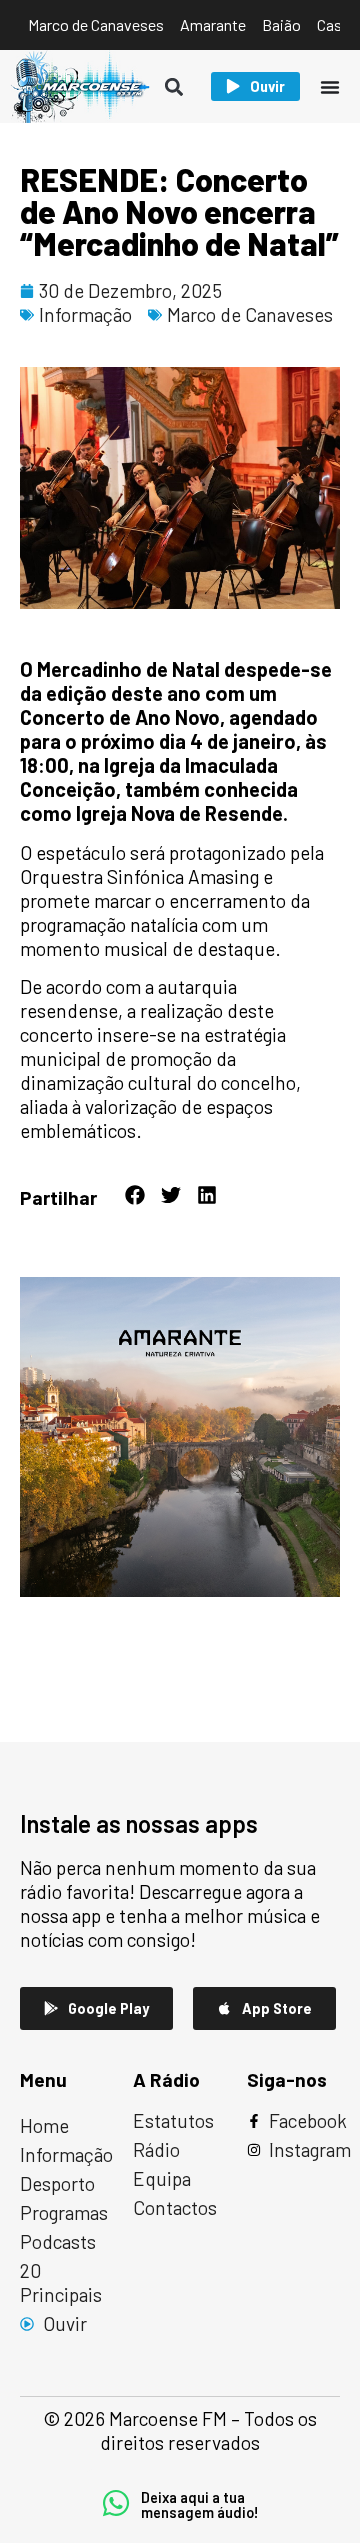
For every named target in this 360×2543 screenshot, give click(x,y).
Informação (85, 314)
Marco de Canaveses (250, 314)
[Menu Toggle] (330, 87)
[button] (174, 86)
